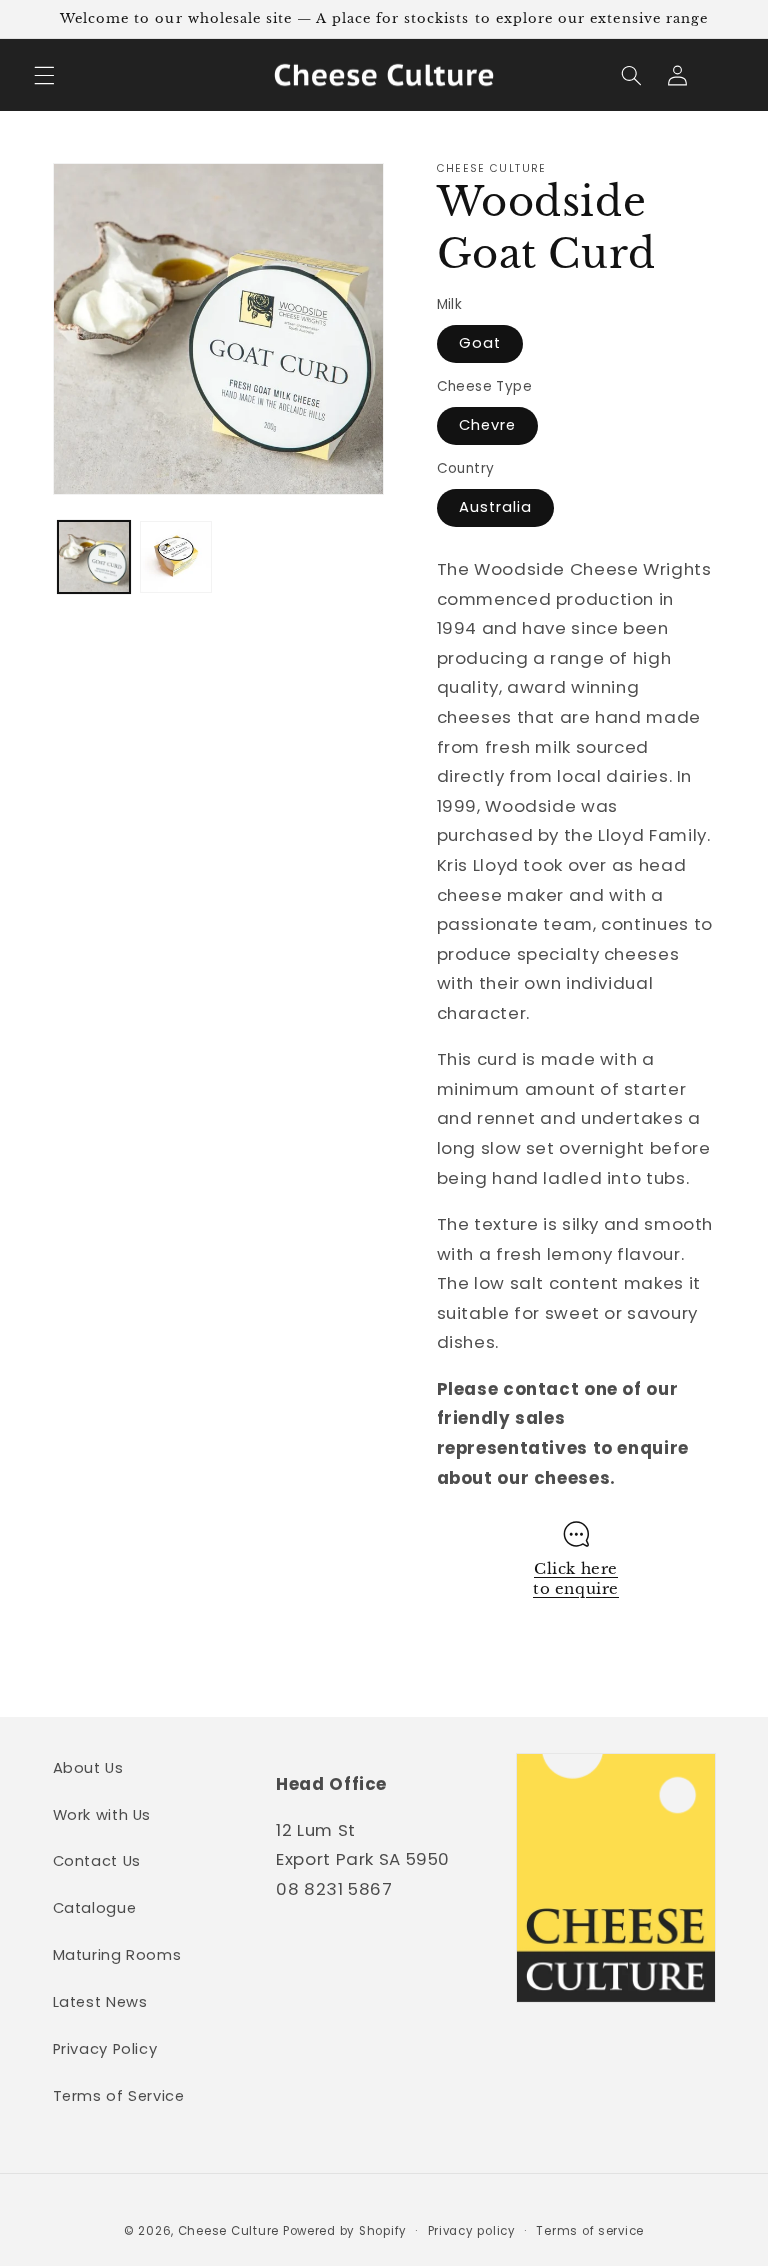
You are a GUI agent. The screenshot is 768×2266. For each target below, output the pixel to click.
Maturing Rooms (117, 1955)
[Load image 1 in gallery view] (94, 557)
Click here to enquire (576, 1578)
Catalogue (95, 1908)
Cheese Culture (228, 2231)
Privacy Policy (105, 2049)
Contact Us (97, 1861)
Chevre (487, 425)
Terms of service (590, 2231)
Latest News (100, 2002)
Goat (480, 343)
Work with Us (102, 1815)
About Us (88, 1768)
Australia (495, 507)
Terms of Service (119, 2096)
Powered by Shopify (345, 2231)
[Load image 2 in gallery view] (176, 557)
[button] (44, 75)
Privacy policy (472, 2231)
